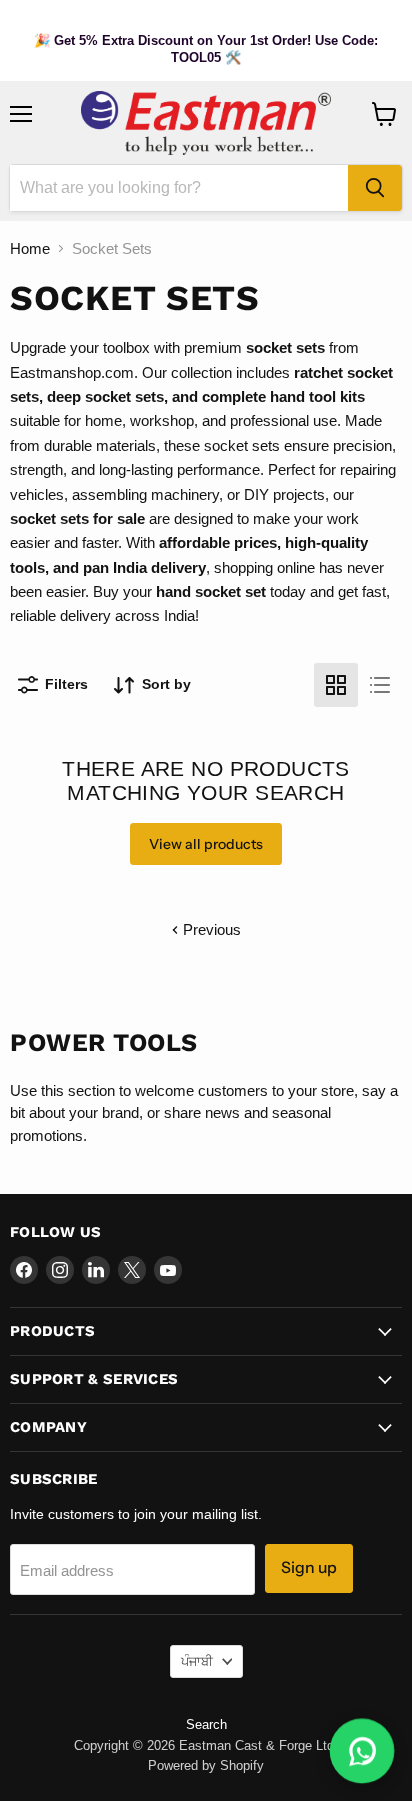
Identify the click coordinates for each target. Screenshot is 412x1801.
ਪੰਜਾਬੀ (197, 1661)
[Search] (375, 188)
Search (206, 1724)
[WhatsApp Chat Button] (362, 1751)
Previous (210, 929)
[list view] (380, 685)
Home (30, 248)
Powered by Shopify (206, 1765)
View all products (206, 844)
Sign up (309, 1567)
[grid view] (336, 685)
